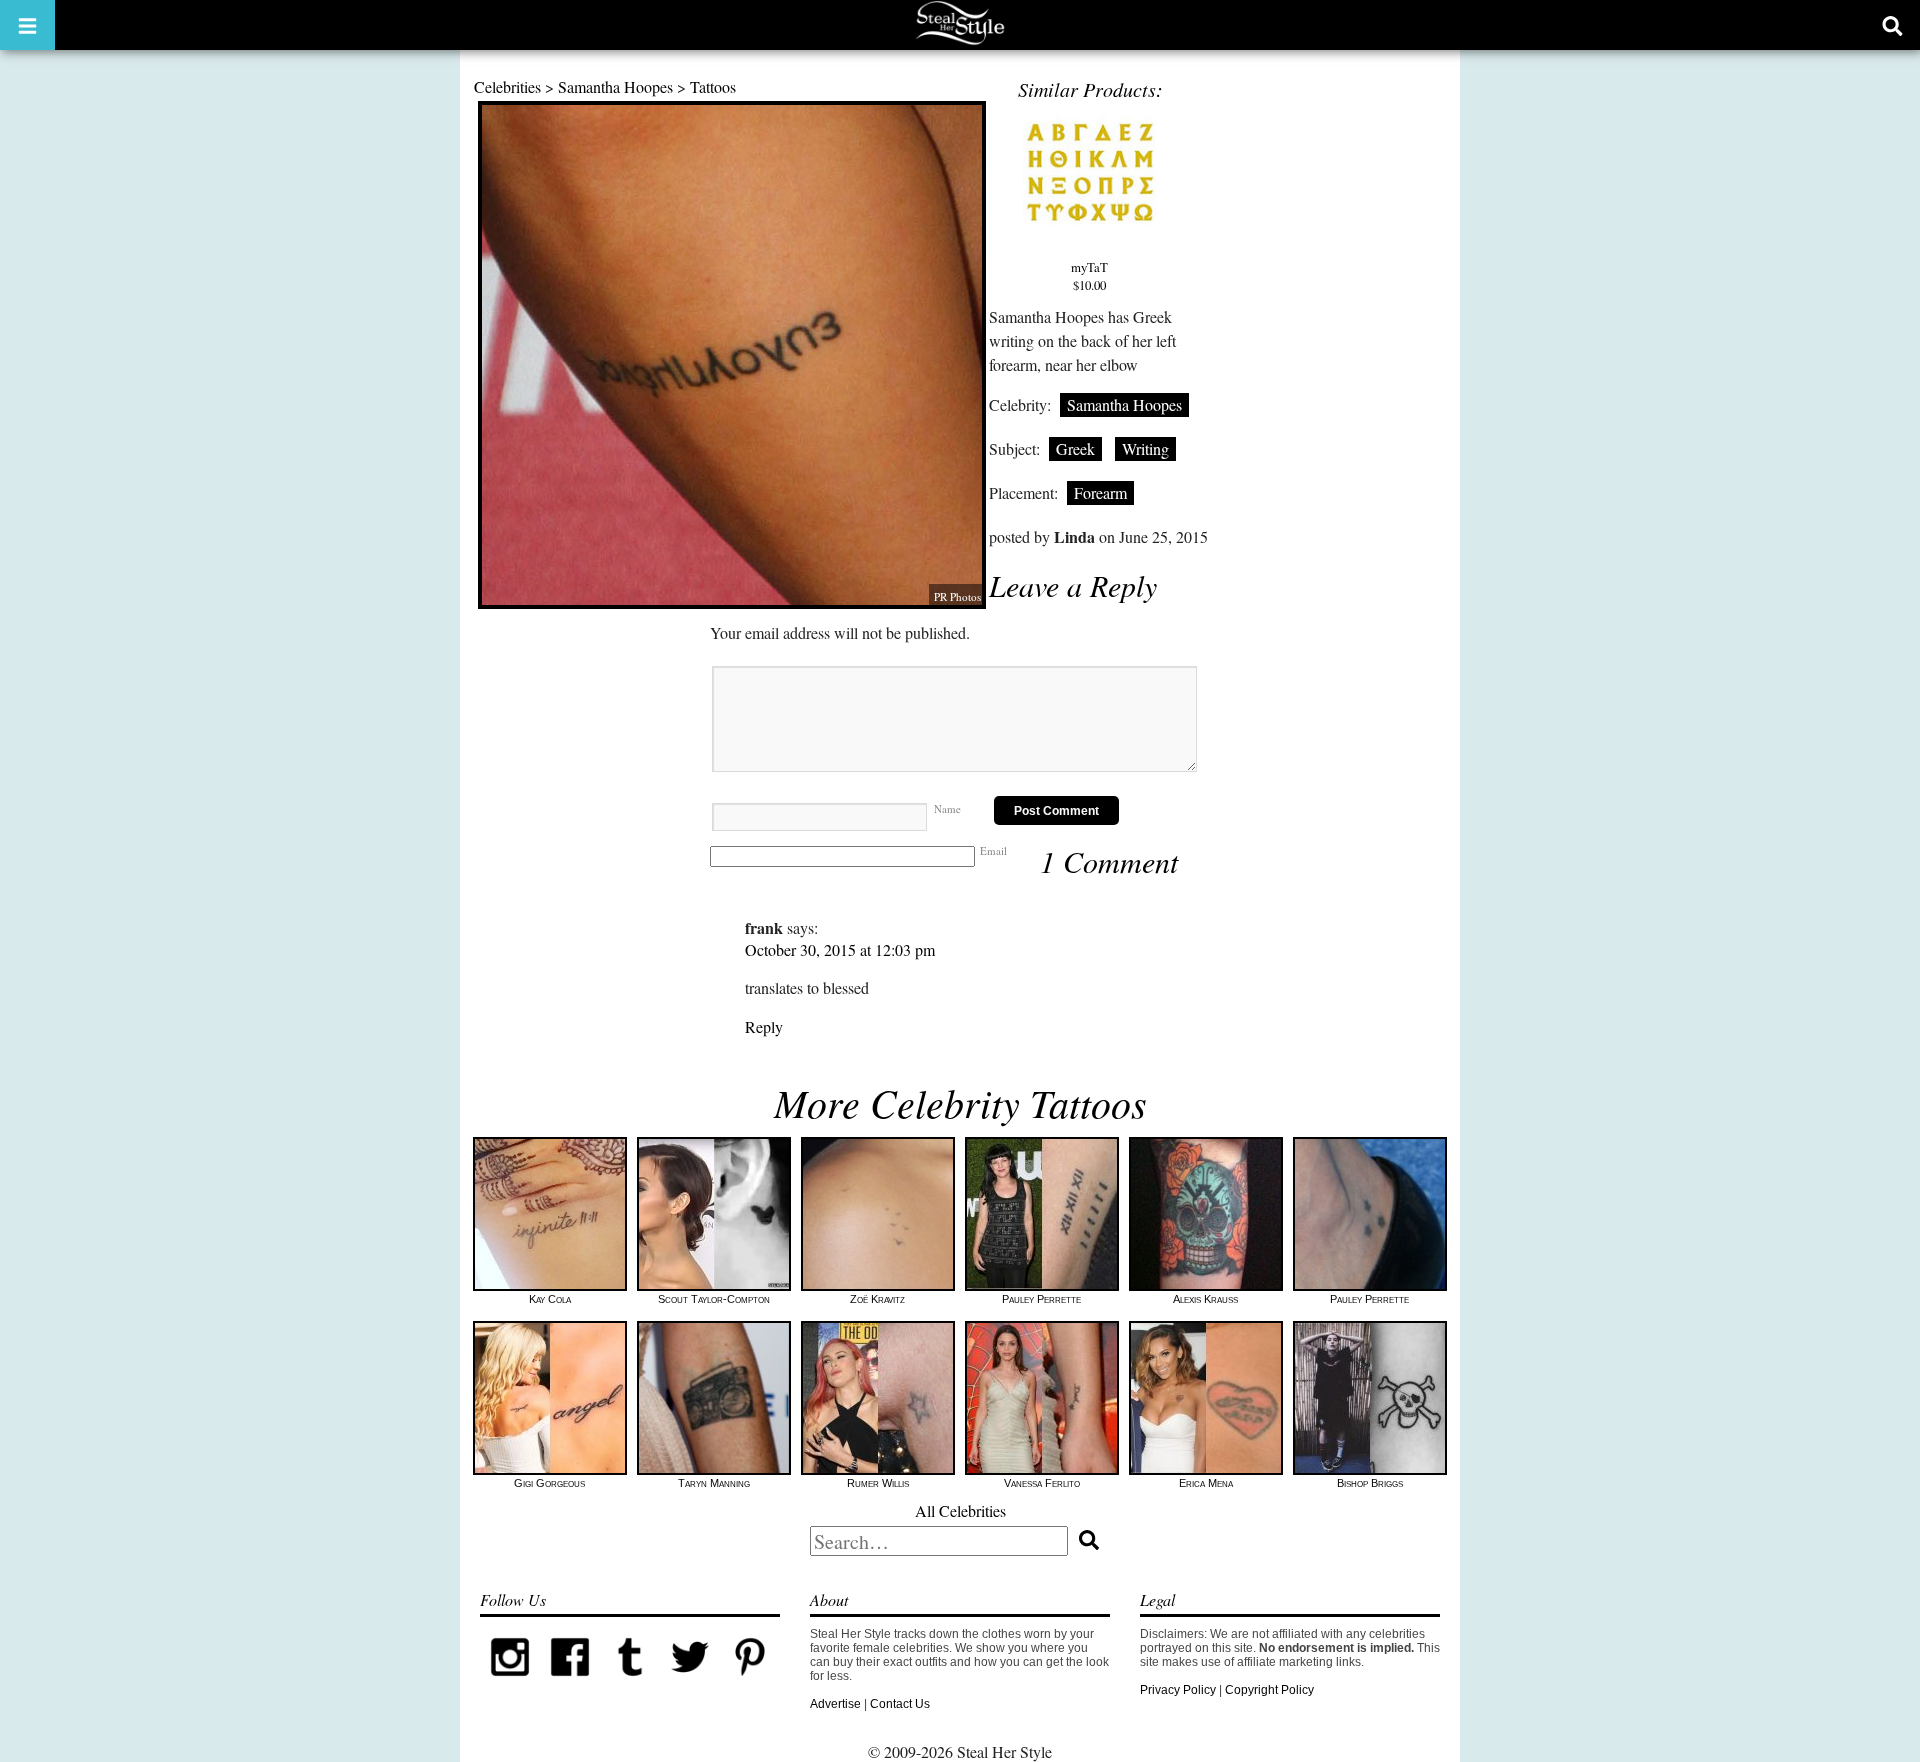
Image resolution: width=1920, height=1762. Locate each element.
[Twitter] (690, 1683)
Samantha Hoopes (615, 86)
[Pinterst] (750, 1683)
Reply (764, 1026)
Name (947, 808)
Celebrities (507, 86)
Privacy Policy (1178, 1690)
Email (993, 850)
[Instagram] (510, 1683)
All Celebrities (960, 1510)
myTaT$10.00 (1089, 276)
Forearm (1100, 492)
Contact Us (900, 1704)
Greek (1075, 448)
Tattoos (713, 86)
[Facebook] (570, 1683)
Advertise (835, 1704)
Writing (1145, 448)
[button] (27, 25)
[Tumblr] (630, 1683)
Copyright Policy (1269, 1690)
